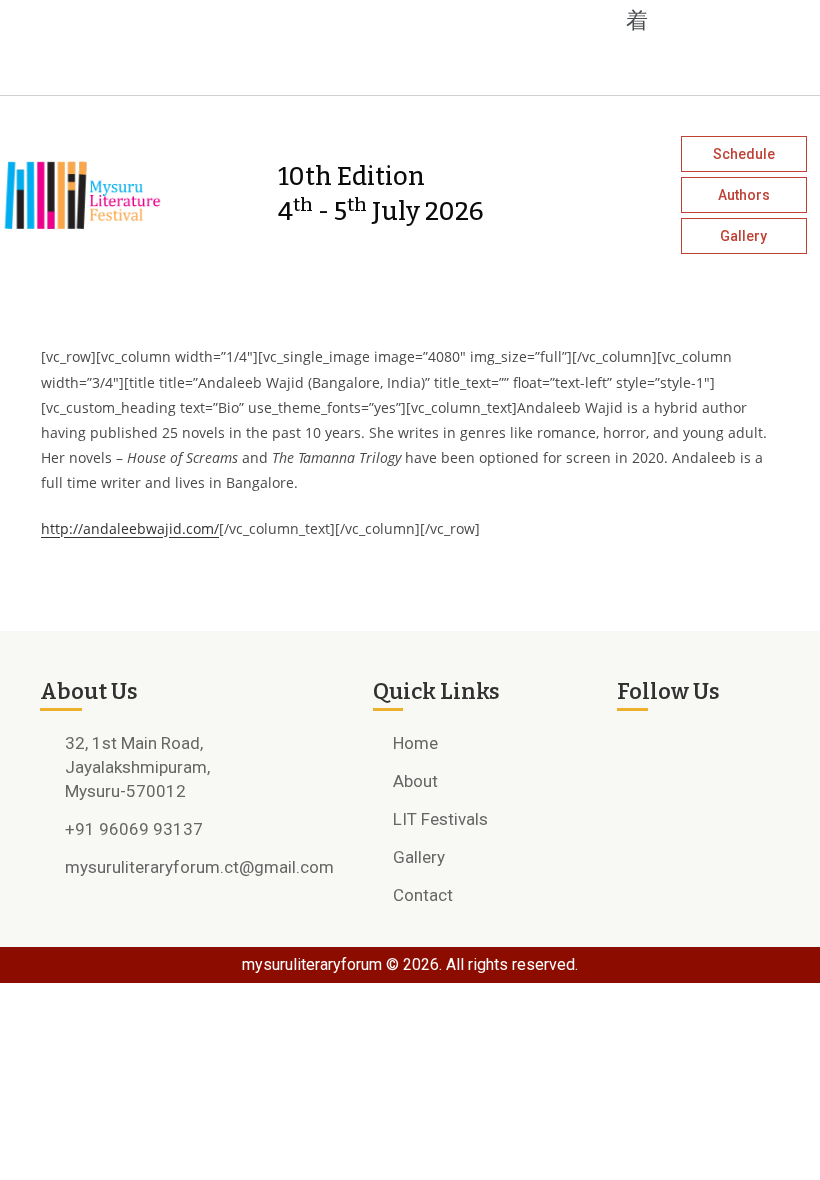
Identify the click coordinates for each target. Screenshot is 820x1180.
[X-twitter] (182, 67)
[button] (328, 19)
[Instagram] (146, 67)
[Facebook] (110, 67)
